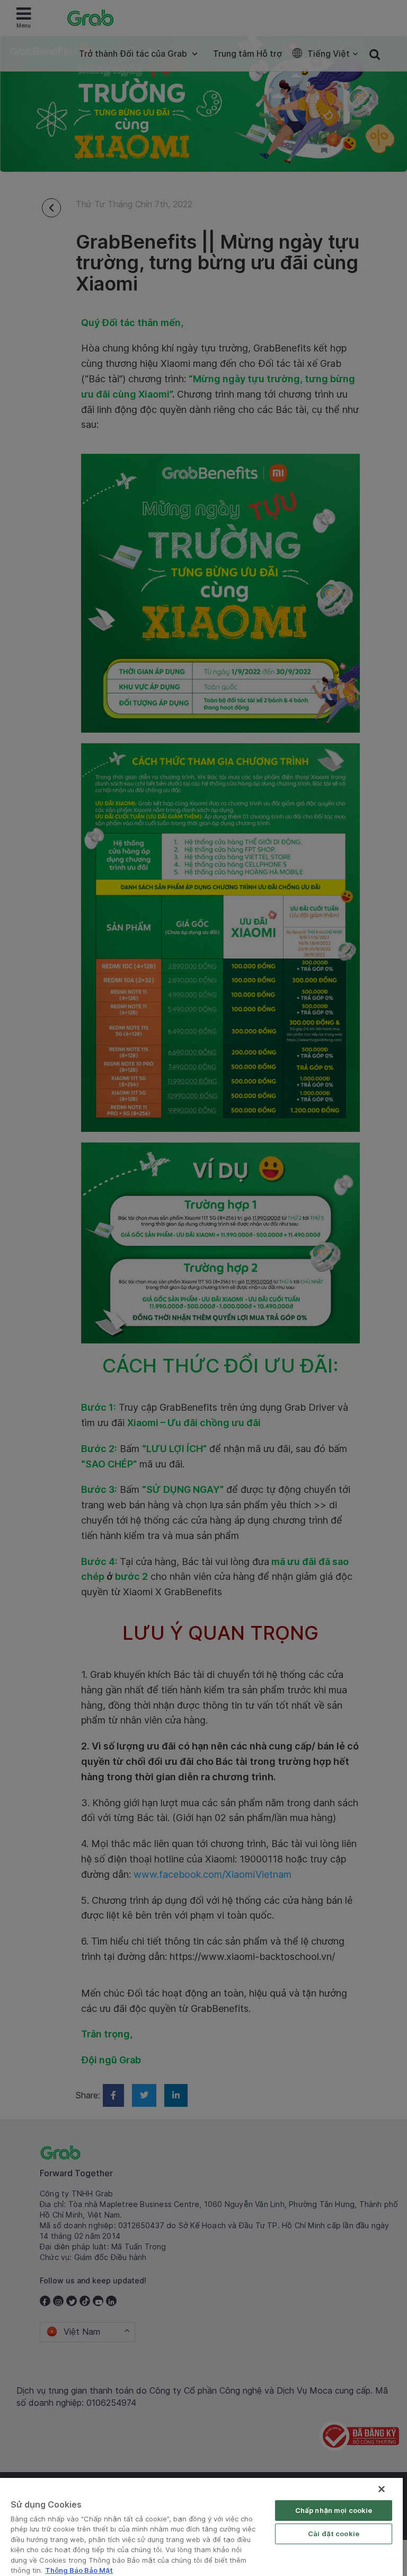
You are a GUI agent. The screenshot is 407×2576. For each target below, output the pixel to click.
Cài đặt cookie (334, 2534)
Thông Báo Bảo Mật (79, 2570)
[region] (201, 2527)
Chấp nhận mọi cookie (334, 2510)
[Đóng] (382, 2489)
